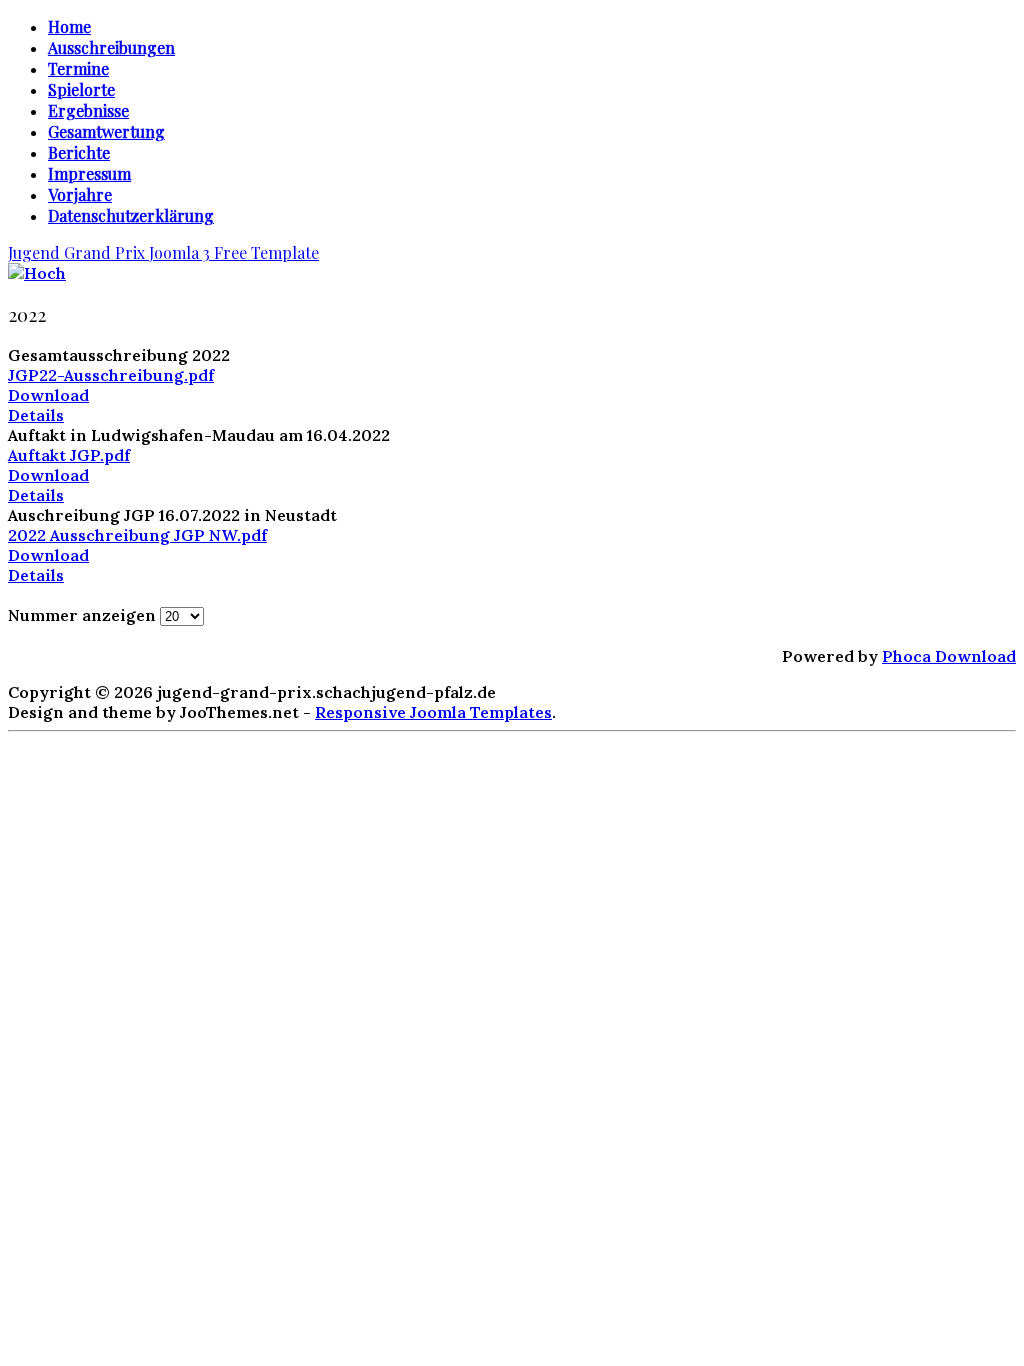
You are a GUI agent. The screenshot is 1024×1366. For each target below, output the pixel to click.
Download (48, 395)
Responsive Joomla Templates (433, 712)
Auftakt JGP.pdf (69, 455)
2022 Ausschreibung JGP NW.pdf (137, 535)
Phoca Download (949, 656)
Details (36, 415)
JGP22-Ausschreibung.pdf (111, 375)
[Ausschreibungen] (37, 273)
